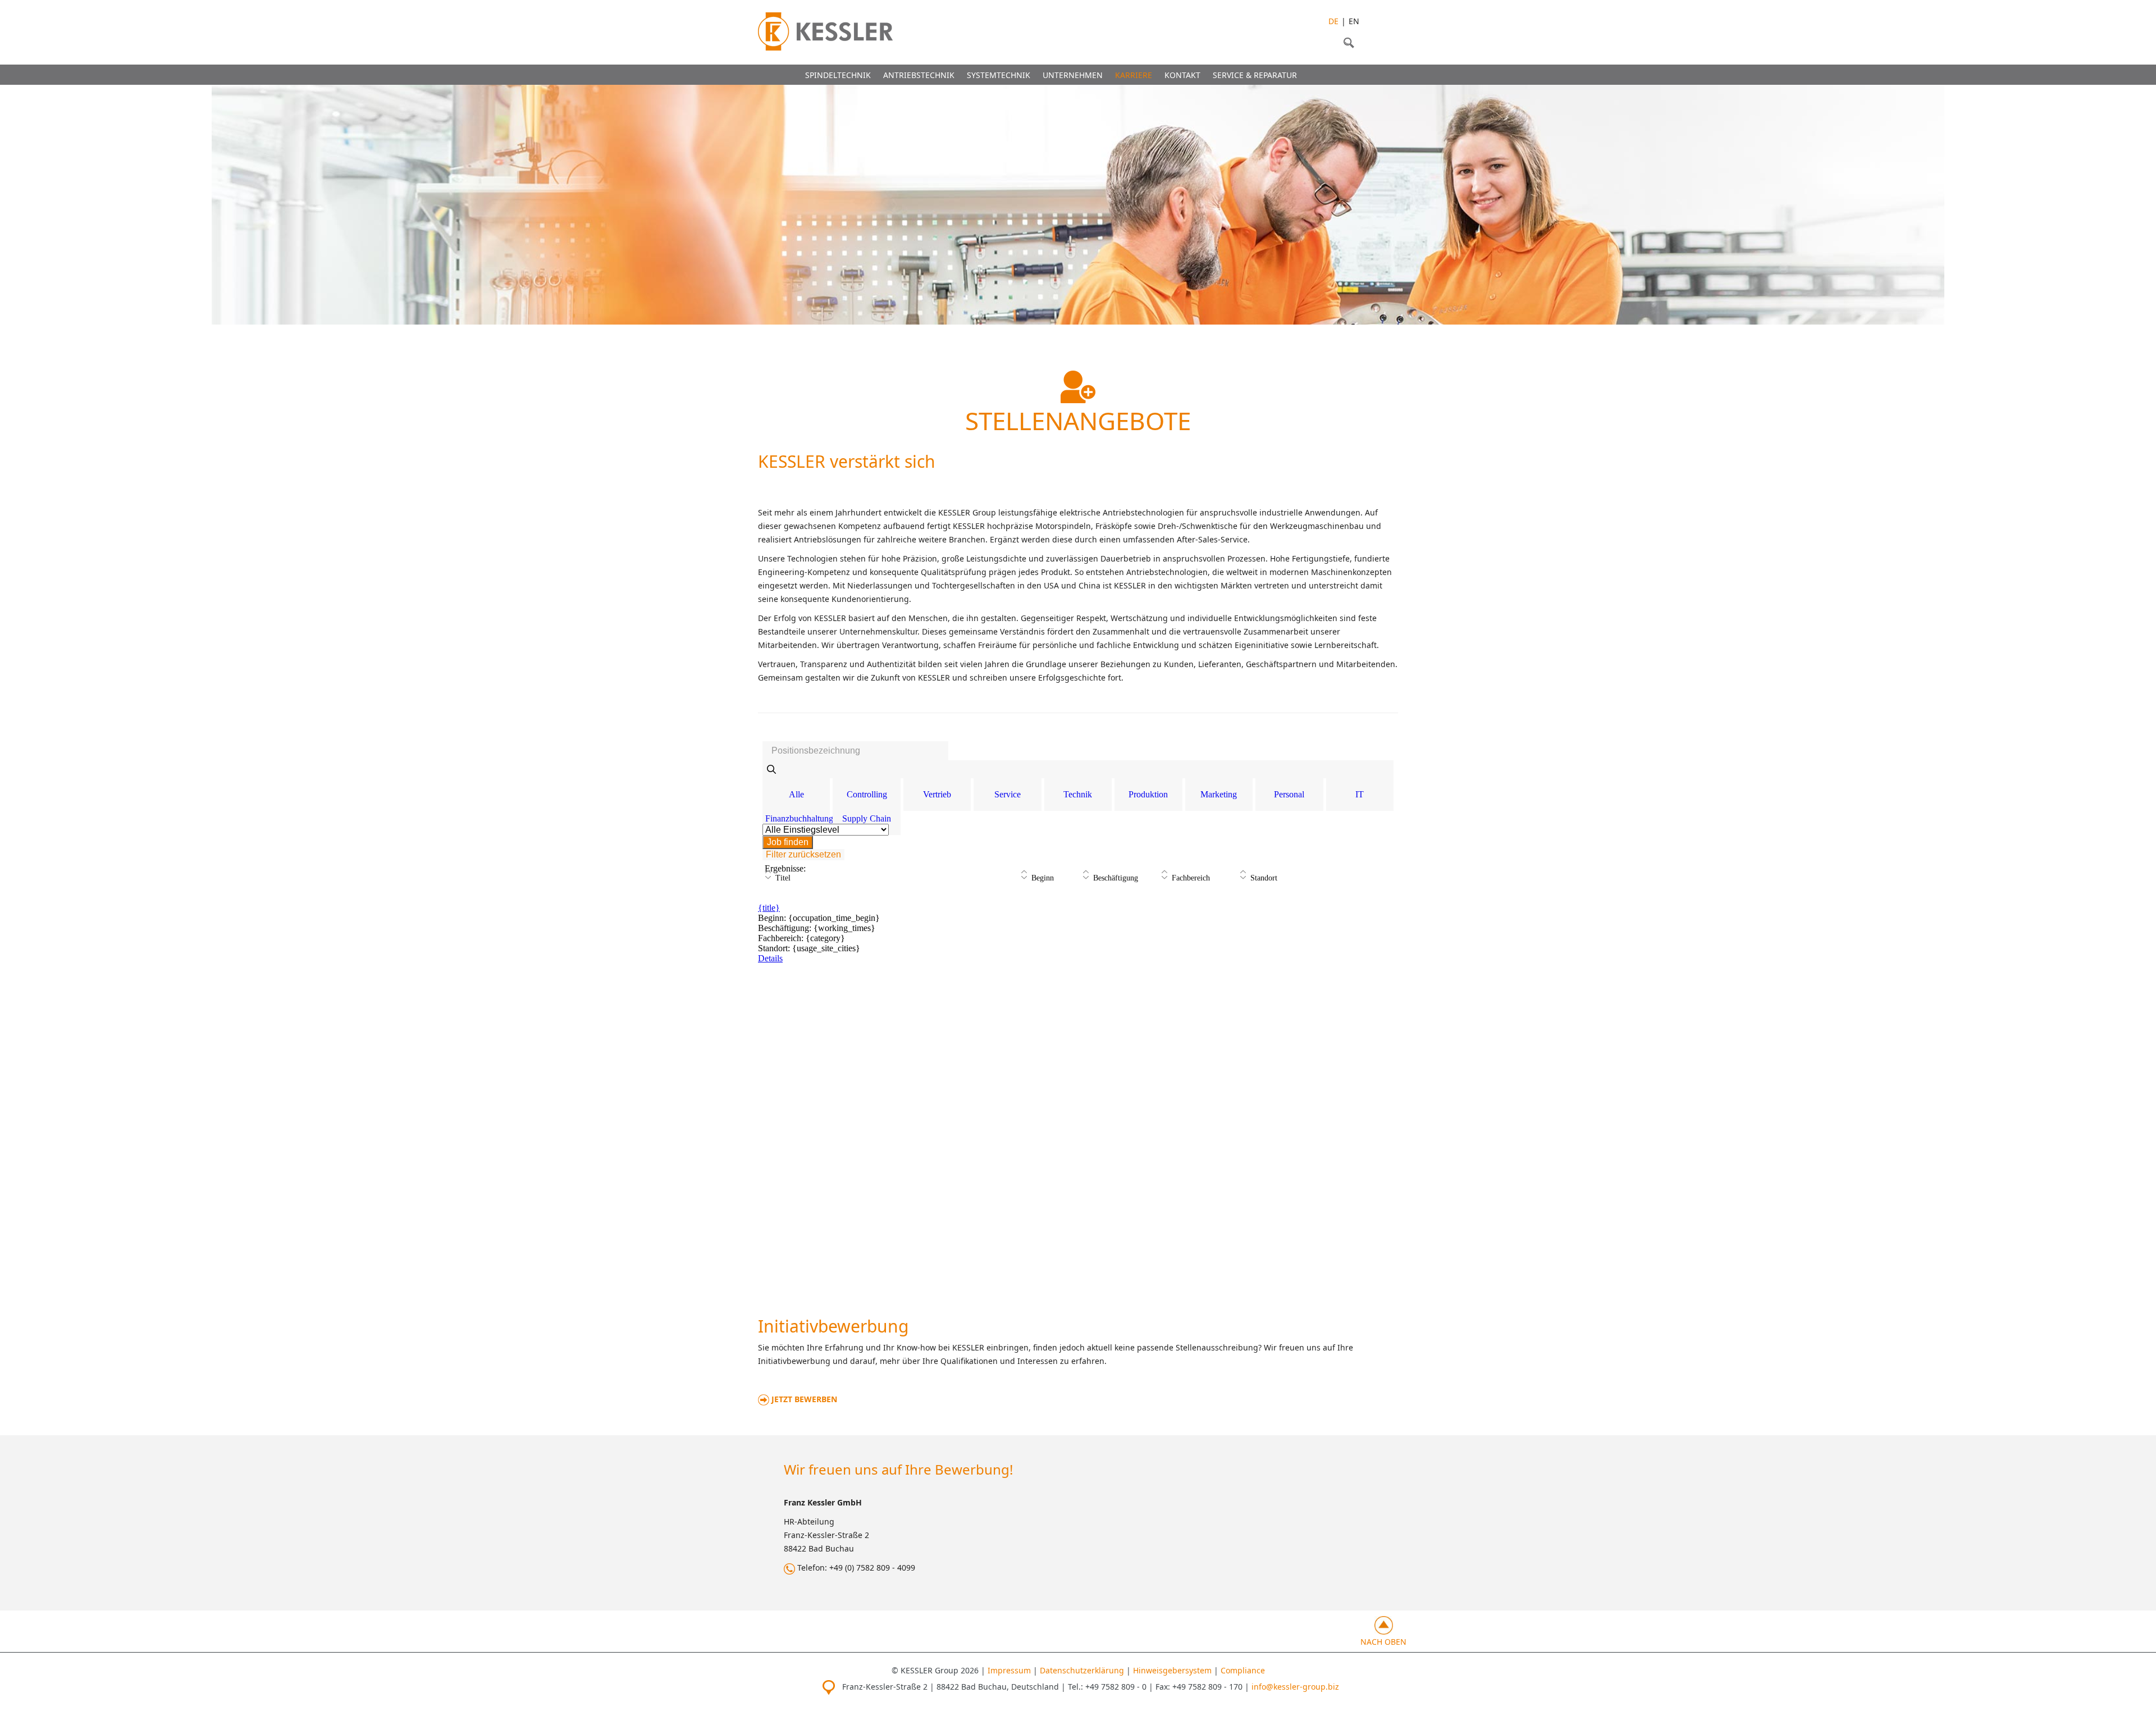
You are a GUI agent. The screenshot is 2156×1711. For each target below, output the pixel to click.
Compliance (1243, 1670)
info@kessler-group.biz (1295, 1687)
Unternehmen (1073, 75)
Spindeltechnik (838, 75)
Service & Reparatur (1255, 75)
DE (1333, 21)
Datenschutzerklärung (1082, 1670)
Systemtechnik (999, 75)
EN (1354, 21)
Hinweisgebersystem (1172, 1670)
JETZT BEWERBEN (803, 1399)
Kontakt (1182, 75)
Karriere (1134, 75)
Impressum (1009, 1670)
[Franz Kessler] (825, 31)
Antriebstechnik (919, 75)
